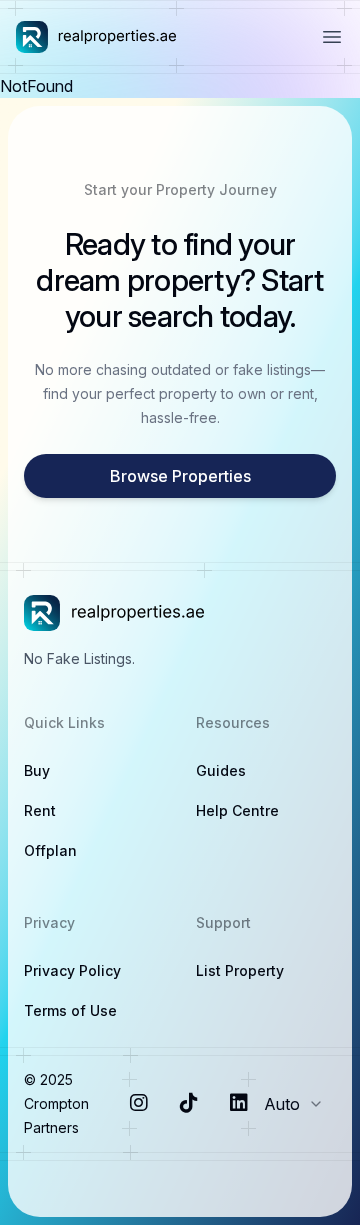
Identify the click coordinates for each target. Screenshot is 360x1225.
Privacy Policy (72, 970)
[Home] (96, 37)
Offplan (50, 850)
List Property (240, 970)
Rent (40, 810)
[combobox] (300, 1104)
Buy (37, 770)
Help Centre (237, 810)
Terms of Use (70, 1010)
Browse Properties (180, 476)
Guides (221, 770)
